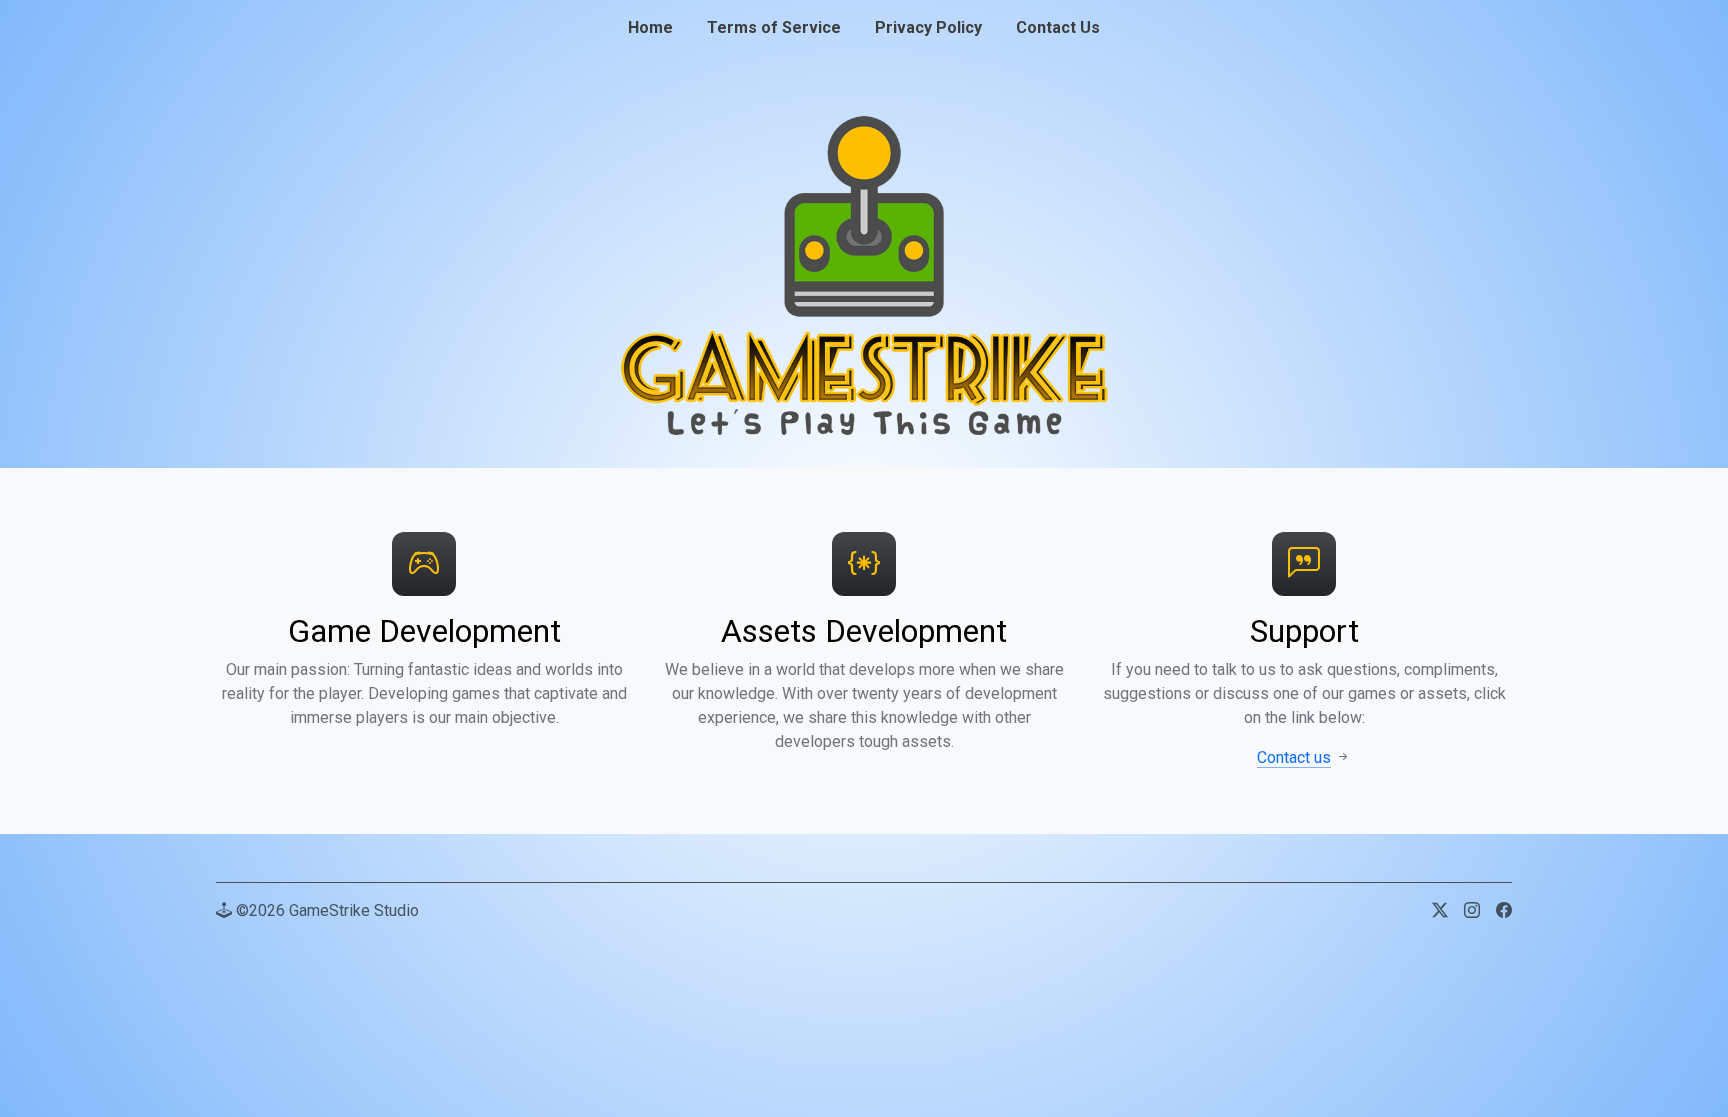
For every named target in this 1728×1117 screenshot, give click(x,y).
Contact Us (1058, 27)
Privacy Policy (928, 27)
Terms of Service (774, 27)
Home (650, 27)
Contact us (1294, 757)
